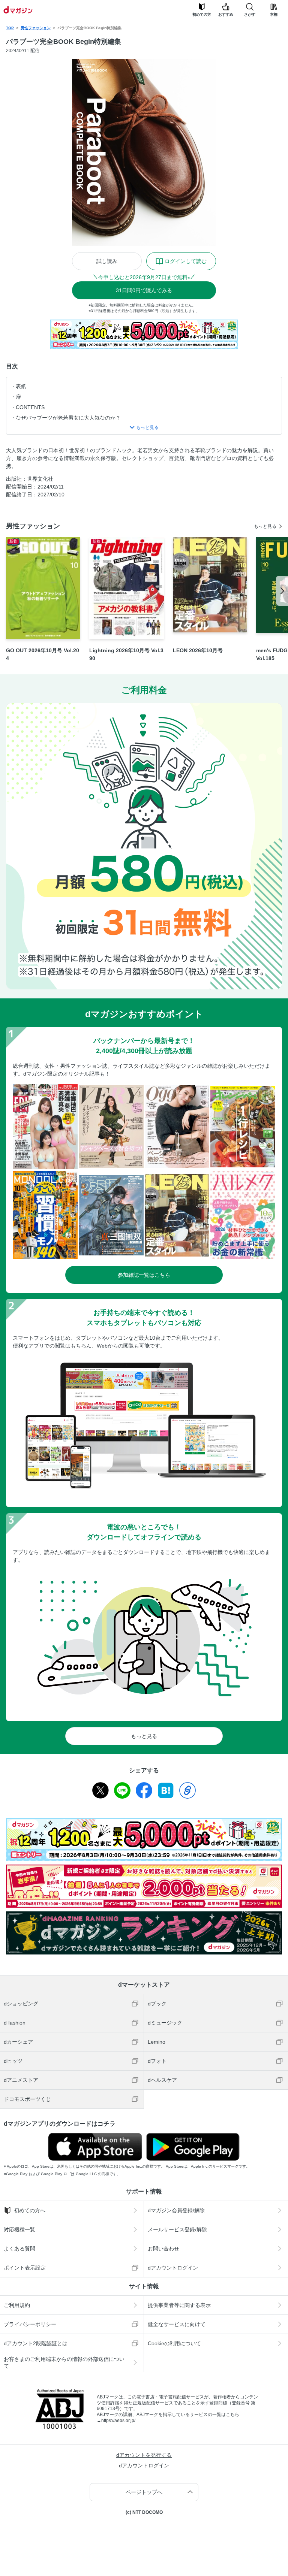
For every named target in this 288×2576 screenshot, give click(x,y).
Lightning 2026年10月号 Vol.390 (126, 654)
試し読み (107, 261)
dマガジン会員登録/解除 (176, 2210)
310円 (144, 290)
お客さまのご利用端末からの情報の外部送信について (64, 2362)
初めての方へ (30, 2210)
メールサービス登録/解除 (177, 2229)
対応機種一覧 (19, 2229)
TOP (10, 28)
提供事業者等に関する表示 (179, 2305)
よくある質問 (19, 2249)
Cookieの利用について (174, 2343)
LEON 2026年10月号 (198, 650)
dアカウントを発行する (144, 2455)
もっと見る (265, 526)
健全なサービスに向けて (177, 2324)
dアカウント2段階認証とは (36, 2343)
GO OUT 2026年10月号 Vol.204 (43, 654)
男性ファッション (36, 28)
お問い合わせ (163, 2249)
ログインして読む (186, 261)
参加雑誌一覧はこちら (144, 1275)
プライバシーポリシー (30, 2324)
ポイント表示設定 (25, 2268)
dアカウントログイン (173, 2268)
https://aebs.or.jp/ (118, 2421)
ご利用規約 (17, 2305)
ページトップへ (144, 2492)
